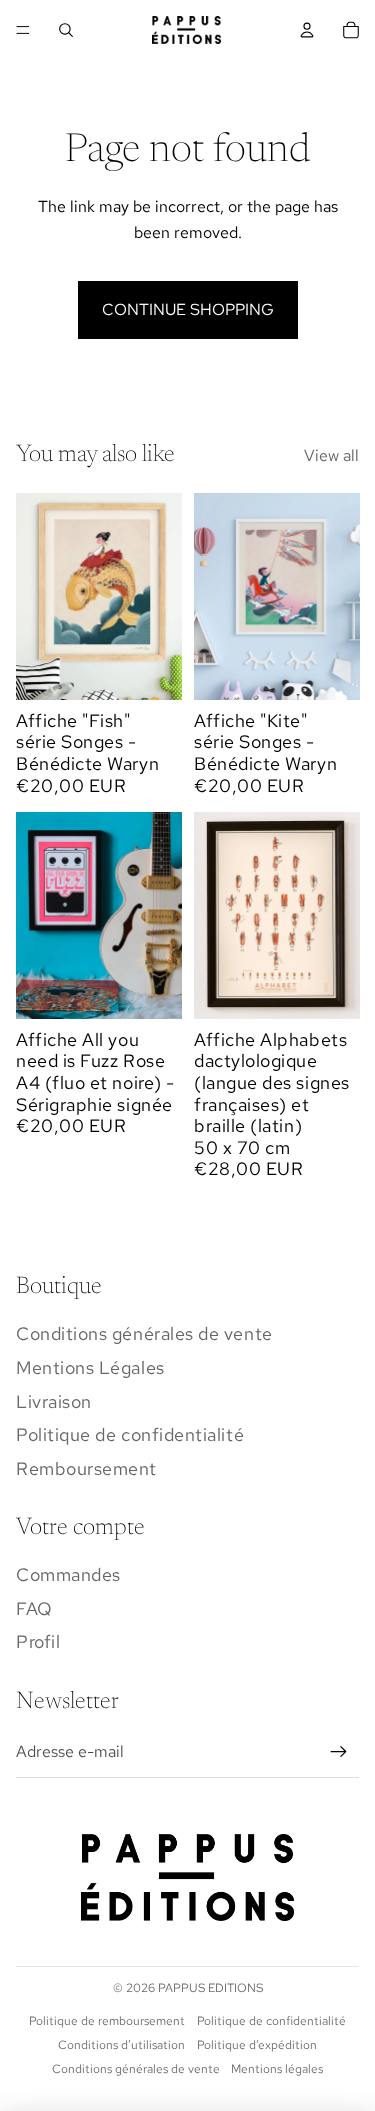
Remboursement (86, 1468)
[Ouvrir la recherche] (66, 30)
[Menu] (23, 30)
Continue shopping (188, 309)
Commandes (68, 1574)
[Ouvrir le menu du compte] (307, 30)
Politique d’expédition (257, 2045)
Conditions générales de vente (144, 1333)
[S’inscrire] (339, 1752)
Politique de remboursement (107, 2021)
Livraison (54, 1401)
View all (331, 455)
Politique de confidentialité (130, 1434)
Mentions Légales (90, 1367)
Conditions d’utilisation (121, 2045)
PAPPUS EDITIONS (210, 1988)
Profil (38, 1641)
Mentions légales (277, 2069)
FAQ (34, 1608)
